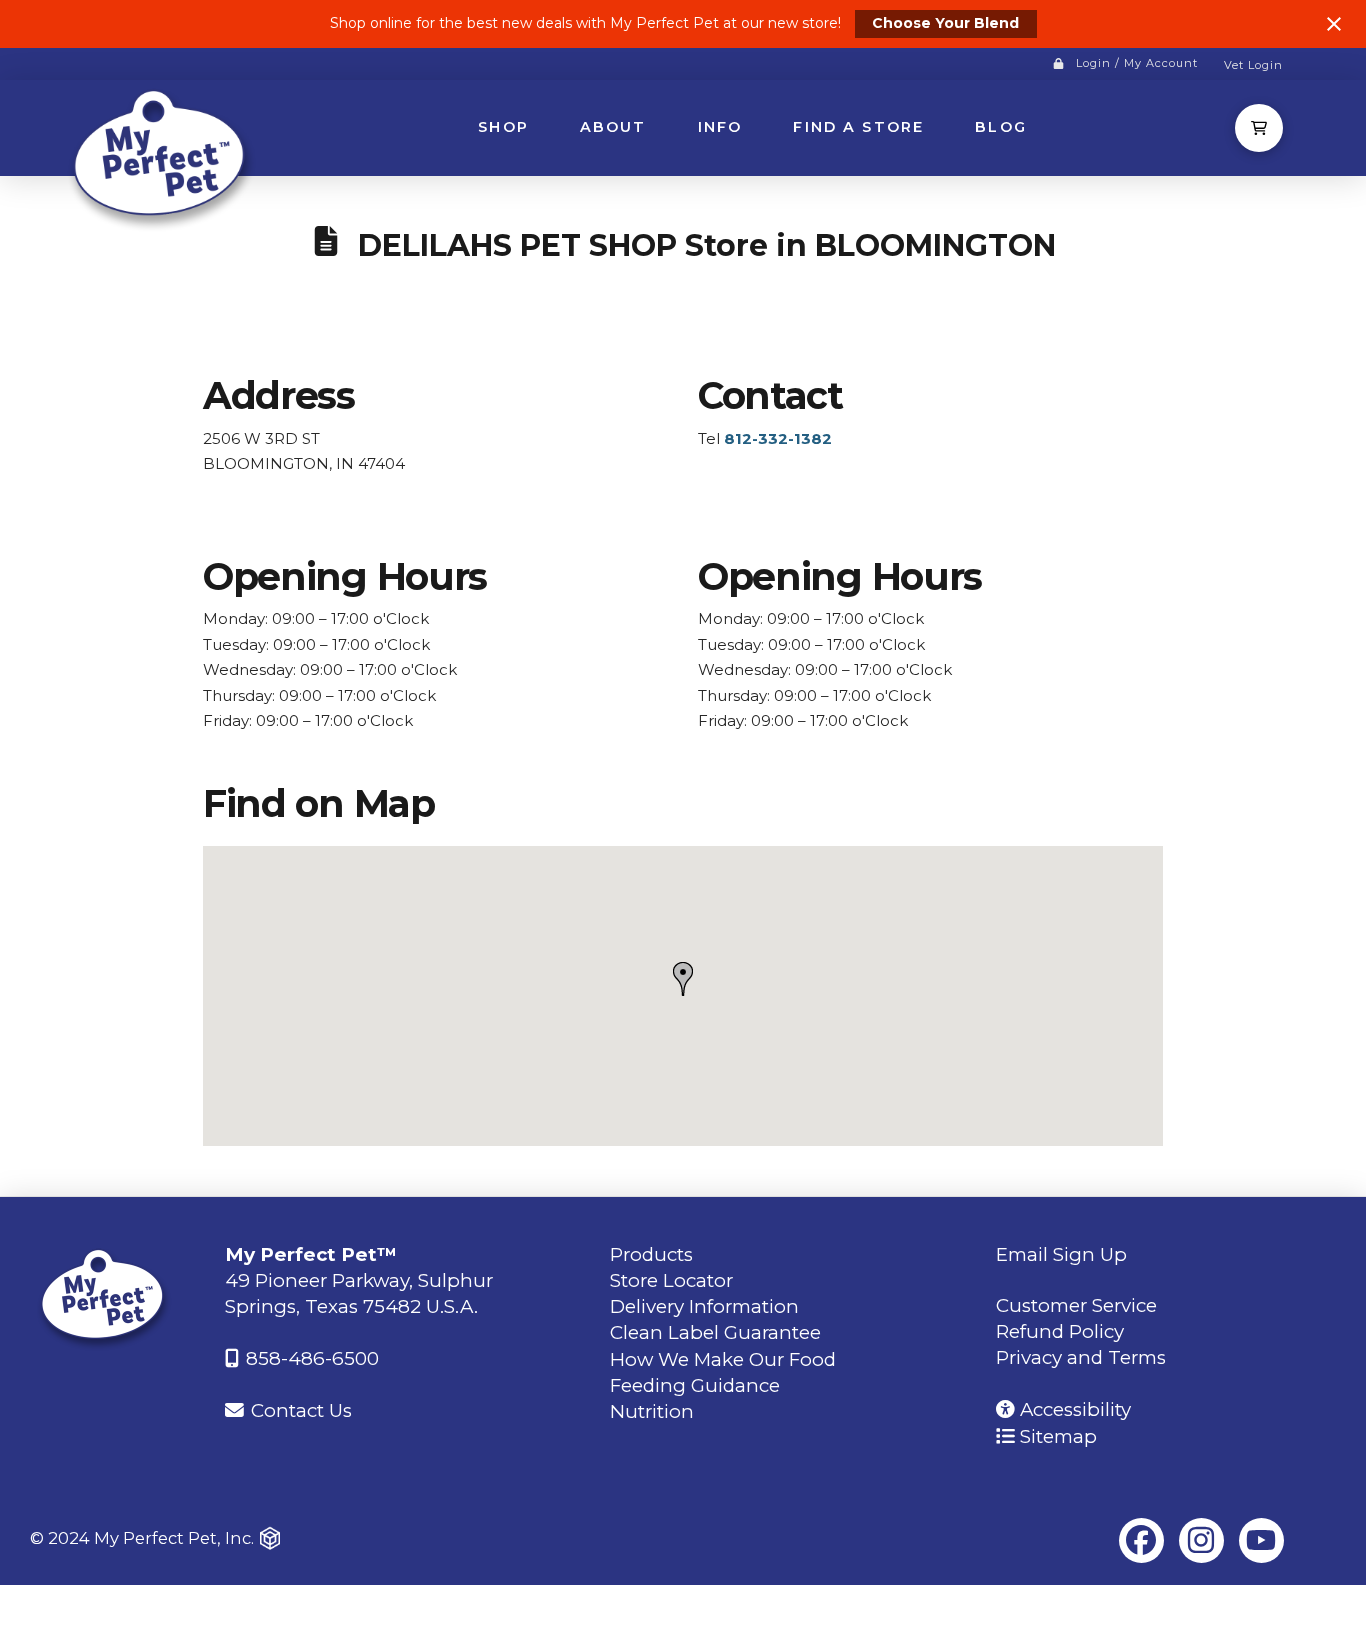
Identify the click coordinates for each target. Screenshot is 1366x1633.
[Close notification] (1334, 24)
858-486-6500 (310, 1358)
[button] (1259, 128)
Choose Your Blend (945, 23)
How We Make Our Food (723, 1359)
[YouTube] (1261, 1540)
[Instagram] (1201, 1540)
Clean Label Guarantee (715, 1332)
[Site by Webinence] (270, 1539)
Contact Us (299, 1410)
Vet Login (1253, 65)
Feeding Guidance (695, 1385)
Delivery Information (704, 1306)
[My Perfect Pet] (163, 157)
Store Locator (671, 1280)
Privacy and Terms (1081, 1357)
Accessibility (1073, 1409)
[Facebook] (1141, 1540)
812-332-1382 (778, 438)
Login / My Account (1137, 63)
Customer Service (1076, 1305)
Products (651, 1254)
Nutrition (652, 1411)
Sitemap (1056, 1436)
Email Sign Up (1061, 1254)
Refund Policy (1060, 1331)
